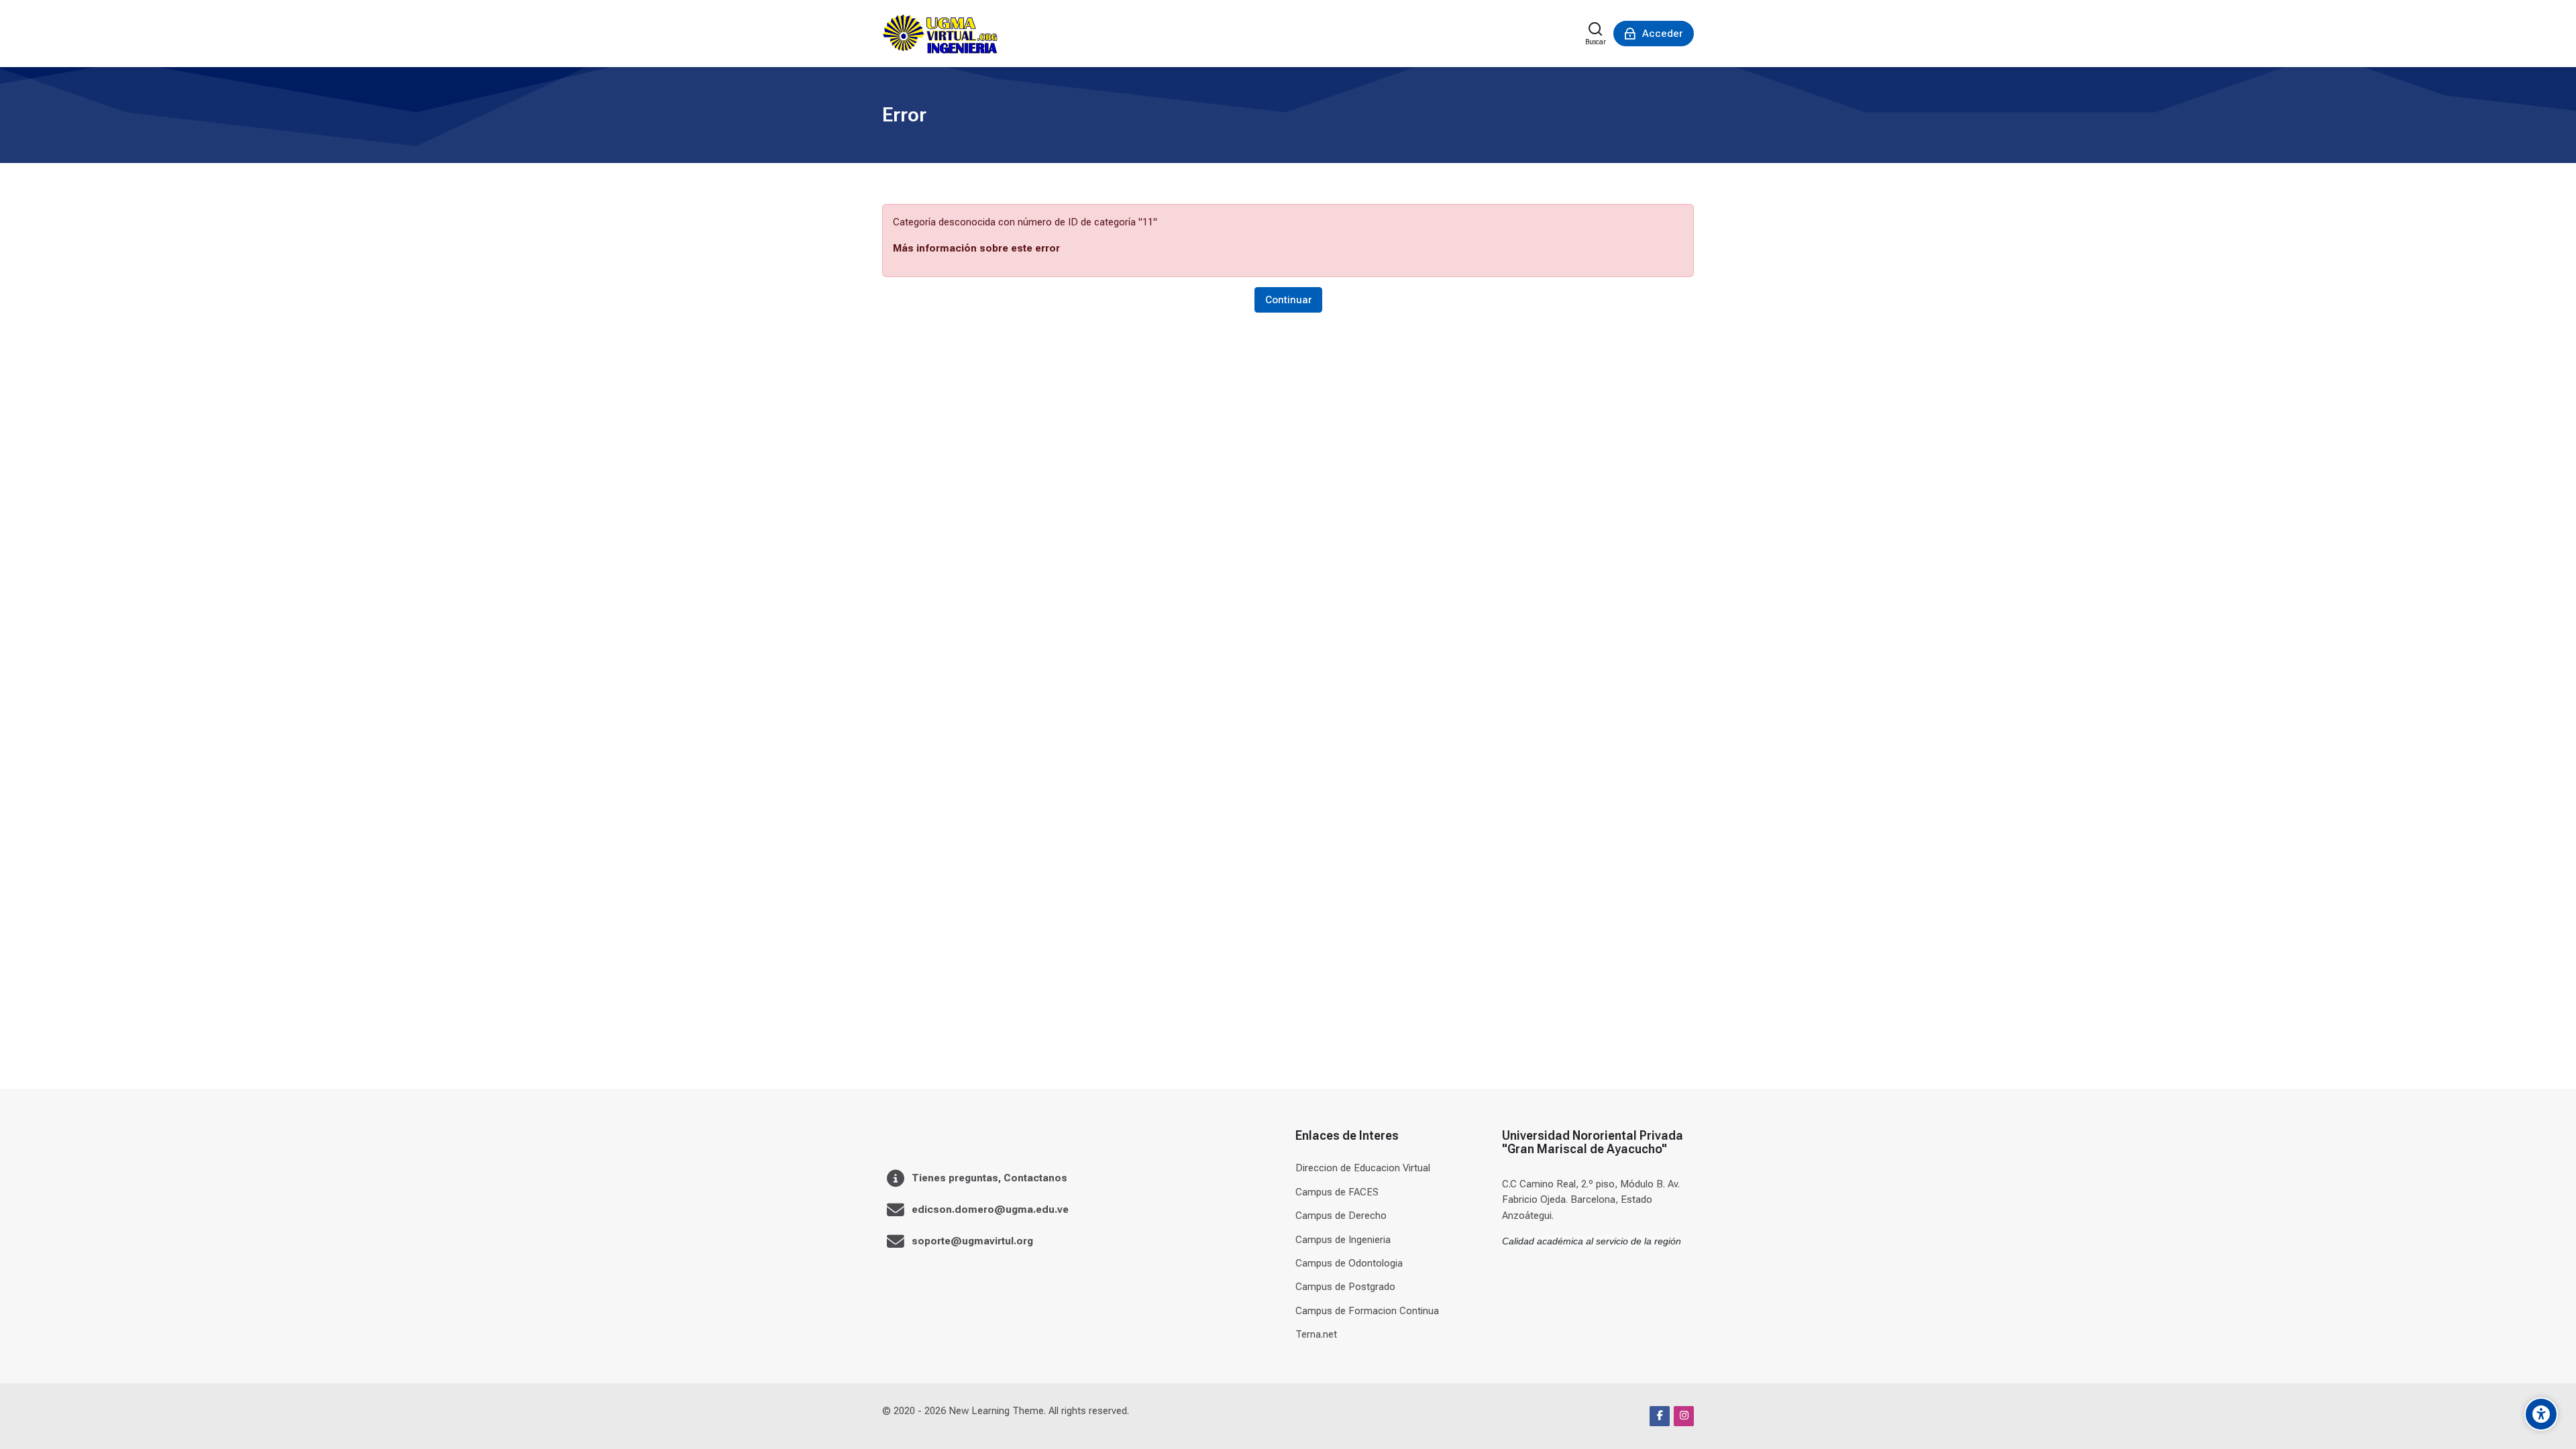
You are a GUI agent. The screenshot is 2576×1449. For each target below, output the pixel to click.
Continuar (1288, 300)
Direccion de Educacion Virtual (1363, 1168)
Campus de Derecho (1341, 1216)
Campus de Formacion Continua (1367, 1311)
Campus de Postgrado (1345, 1287)
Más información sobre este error (976, 248)
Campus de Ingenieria (1343, 1240)
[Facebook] (1660, 1416)
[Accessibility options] (2541, 1414)
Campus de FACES (1337, 1192)
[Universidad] (940, 34)
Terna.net (1316, 1334)
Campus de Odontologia (1349, 1263)
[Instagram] (1684, 1416)
